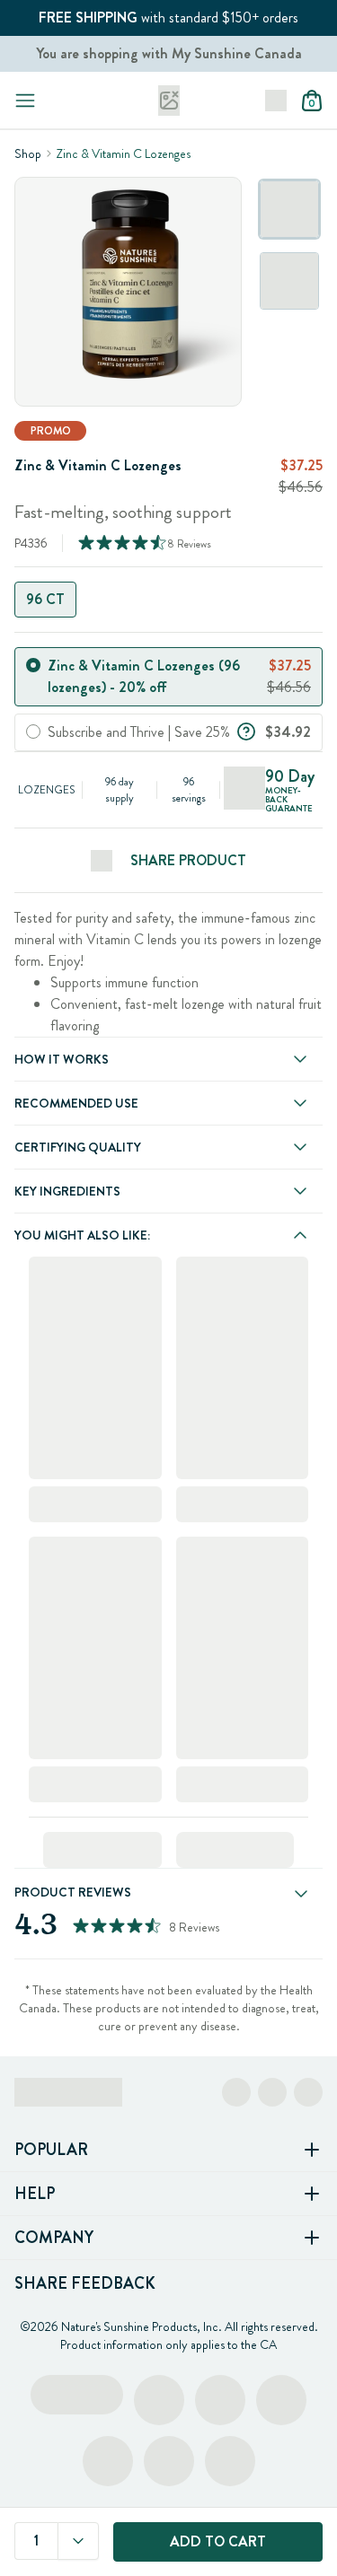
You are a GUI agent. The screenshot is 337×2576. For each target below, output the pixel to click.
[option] (289, 209)
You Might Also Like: (82, 1235)
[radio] (33, 665)
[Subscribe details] (246, 730)
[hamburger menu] (25, 101)
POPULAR (51, 2150)
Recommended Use (76, 1103)
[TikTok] (308, 2092)
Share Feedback (85, 2283)
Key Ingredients (67, 1191)
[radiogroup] (168, 600)
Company (54, 2238)
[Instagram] (272, 2092)
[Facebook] (236, 2092)
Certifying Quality (78, 1147)
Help (35, 2194)
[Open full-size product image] (128, 292)
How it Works (62, 1059)
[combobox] (78, 2541)
